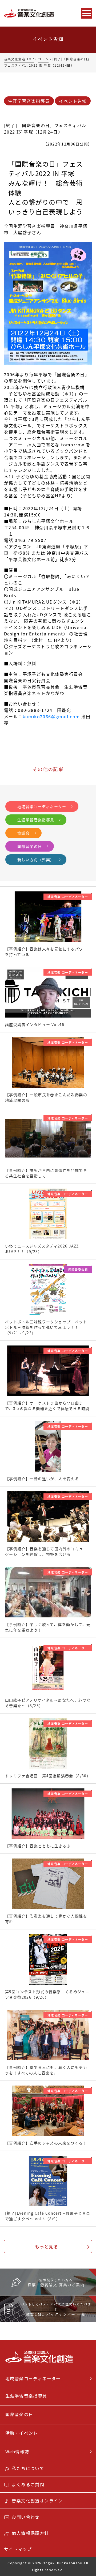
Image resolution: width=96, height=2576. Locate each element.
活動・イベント (22, 2433)
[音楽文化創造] (40, 13)
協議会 (23, 833)
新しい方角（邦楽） (36, 860)
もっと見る (47, 2246)
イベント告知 (73, 101)
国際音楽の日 (30, 846)
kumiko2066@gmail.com (51, 716)
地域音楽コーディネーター (42, 806)
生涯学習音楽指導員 (29, 101)
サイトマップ (18, 2549)
